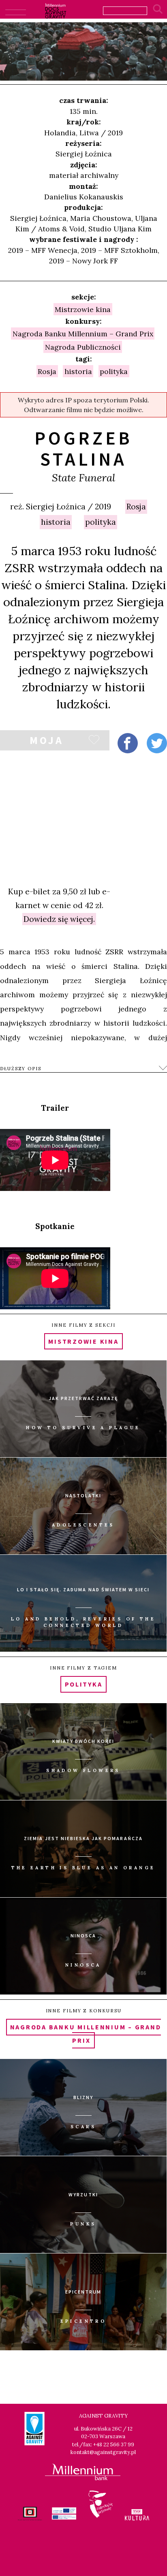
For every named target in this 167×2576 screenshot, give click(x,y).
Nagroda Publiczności (83, 347)
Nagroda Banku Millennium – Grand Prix (83, 333)
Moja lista (46, 742)
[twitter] (157, 743)
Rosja (136, 507)
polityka (101, 522)
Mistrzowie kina (83, 309)
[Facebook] (128, 743)
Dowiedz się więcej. (59, 919)
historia (56, 522)
